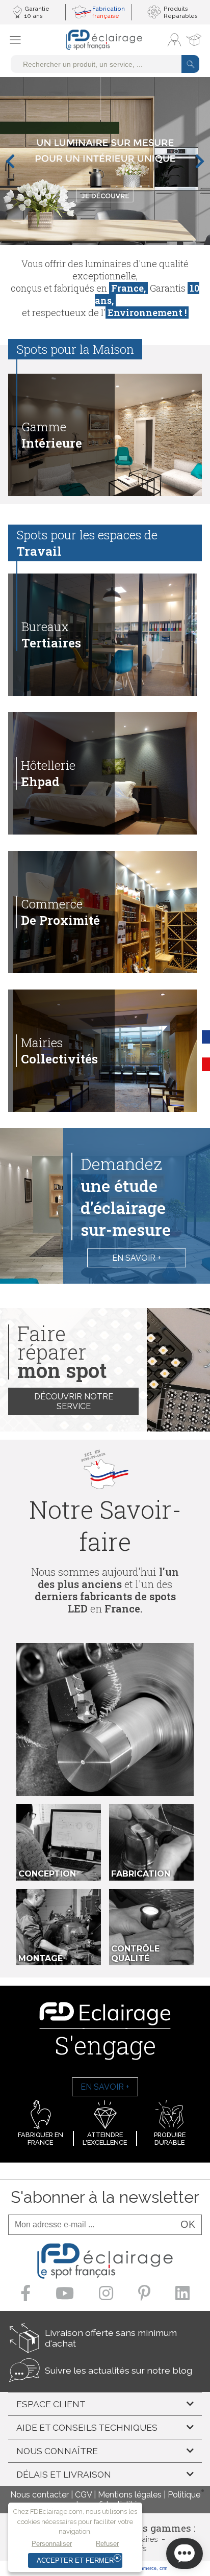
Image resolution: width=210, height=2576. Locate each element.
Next (200, 161)
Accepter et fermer (75, 2560)
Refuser (107, 2544)
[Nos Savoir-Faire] (105, 1720)
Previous (10, 161)
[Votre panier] (194, 40)
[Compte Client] (174, 40)
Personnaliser (52, 2544)
